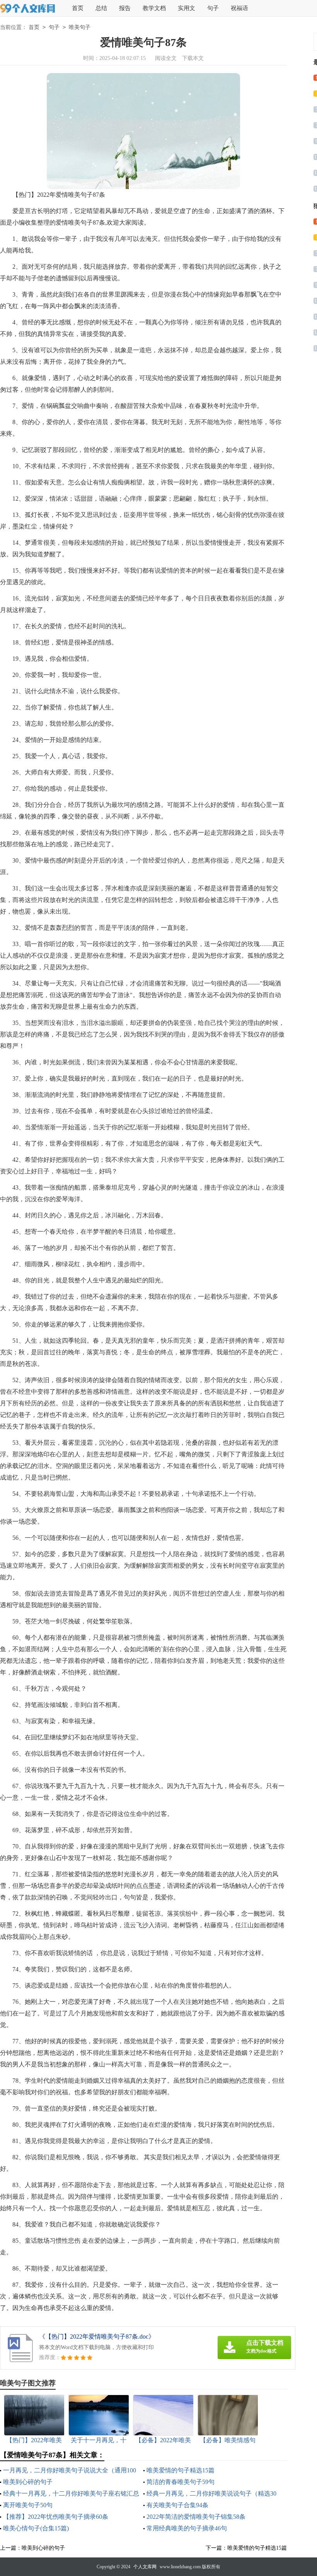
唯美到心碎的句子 (28, 2482)
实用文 (187, 8)
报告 (125, 8)
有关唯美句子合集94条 (177, 2505)
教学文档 (154, 8)
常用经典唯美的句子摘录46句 (187, 2528)
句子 (213, 8)
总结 (101, 8)
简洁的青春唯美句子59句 (181, 2482)
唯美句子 (80, 27)
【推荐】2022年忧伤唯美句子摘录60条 (56, 2517)
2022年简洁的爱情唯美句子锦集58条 (196, 2517)
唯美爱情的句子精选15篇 (181, 2470)
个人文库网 (145, 2567)
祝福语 (239, 8)
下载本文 (193, 58)
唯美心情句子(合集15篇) (36, 2528)
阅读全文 (166, 58)
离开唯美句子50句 (28, 2505)
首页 (78, 8)
